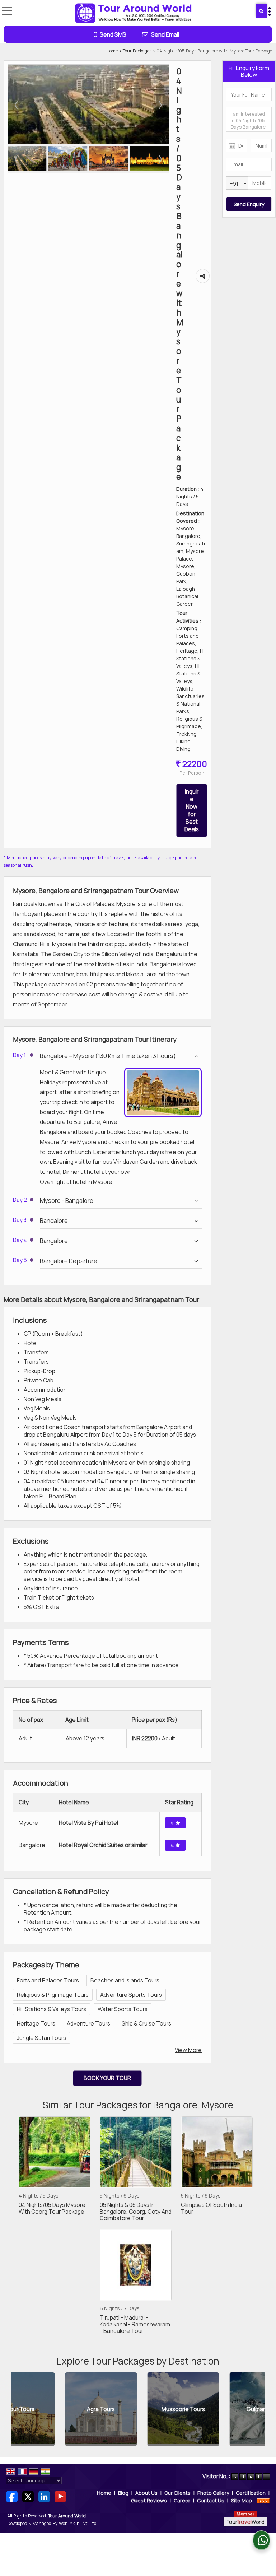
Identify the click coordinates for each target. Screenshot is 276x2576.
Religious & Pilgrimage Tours (53, 1995)
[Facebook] (12, 2496)
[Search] (261, 11)
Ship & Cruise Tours (146, 2024)
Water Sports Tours (123, 2009)
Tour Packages (137, 51)
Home (112, 51)
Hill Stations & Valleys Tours (52, 2009)
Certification (251, 2493)
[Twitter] (28, 2496)
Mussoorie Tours (132, 2409)
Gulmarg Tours (214, 2409)
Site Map (242, 2500)
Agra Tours (49, 2409)
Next (256, 2409)
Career (182, 2500)
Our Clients (177, 2493)
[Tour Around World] (134, 14)
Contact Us (211, 2500)
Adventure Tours (88, 2024)
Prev (20, 2409)
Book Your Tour (107, 2078)
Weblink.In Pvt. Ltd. (78, 2523)
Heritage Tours (36, 2024)
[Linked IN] (44, 2496)
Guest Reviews (149, 2500)
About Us (146, 2493)
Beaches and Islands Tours (125, 1980)
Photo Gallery (213, 2493)
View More (188, 2050)
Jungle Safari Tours (41, 2038)
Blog (123, 2493)
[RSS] (263, 2500)
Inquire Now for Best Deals (192, 810)
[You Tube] (60, 2496)
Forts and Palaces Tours (48, 1980)
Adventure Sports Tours (131, 1995)
